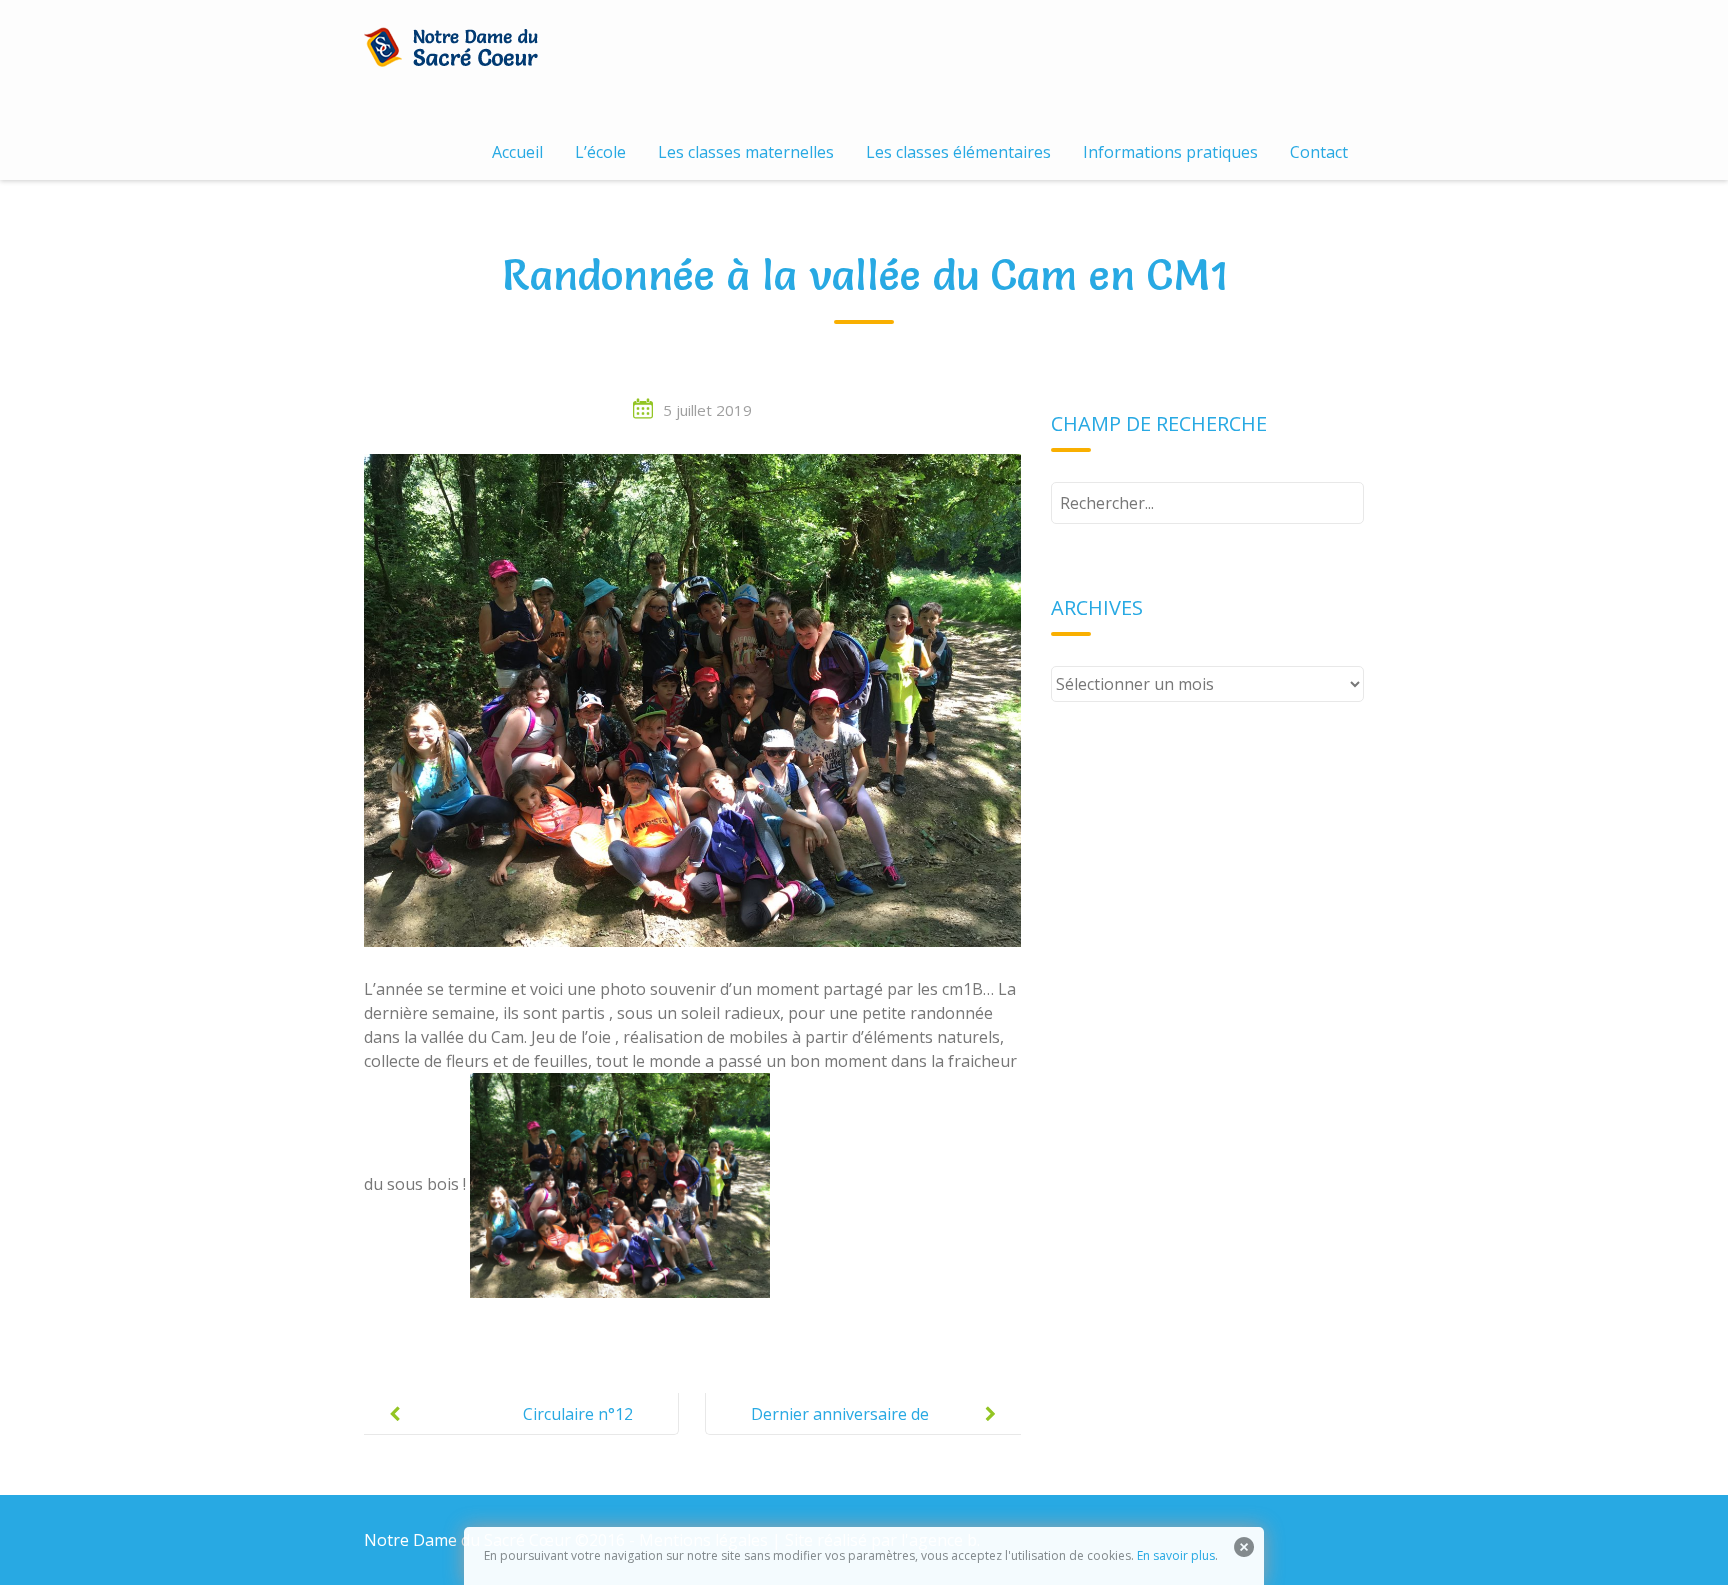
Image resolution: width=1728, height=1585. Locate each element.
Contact (1319, 152)
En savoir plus (1176, 1555)
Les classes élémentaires (958, 152)
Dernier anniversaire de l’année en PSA (840, 1430)
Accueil (517, 152)
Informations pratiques (1170, 152)
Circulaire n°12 (578, 1414)
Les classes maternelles (746, 152)
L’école (600, 152)
